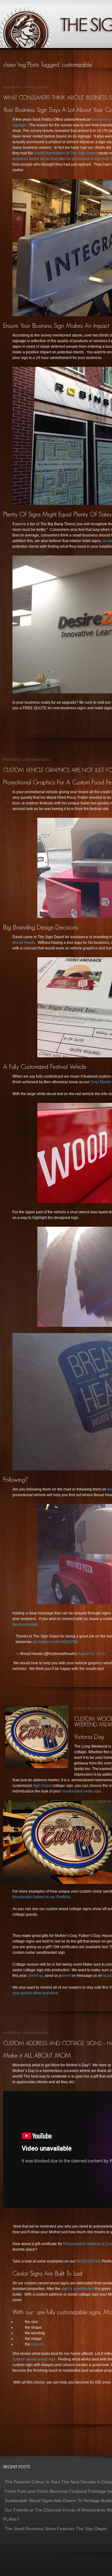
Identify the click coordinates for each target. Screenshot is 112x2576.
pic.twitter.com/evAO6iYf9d (55, 1642)
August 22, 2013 (91, 1654)
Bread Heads (24, 943)
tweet (67, 1976)
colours (37, 2344)
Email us (36, 1976)
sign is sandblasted (78, 2289)
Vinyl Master (101, 1082)
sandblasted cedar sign (81, 1791)
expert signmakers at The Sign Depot (66, 153)
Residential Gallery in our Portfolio (41, 1897)
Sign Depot (43, 1786)
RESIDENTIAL (89, 2261)
